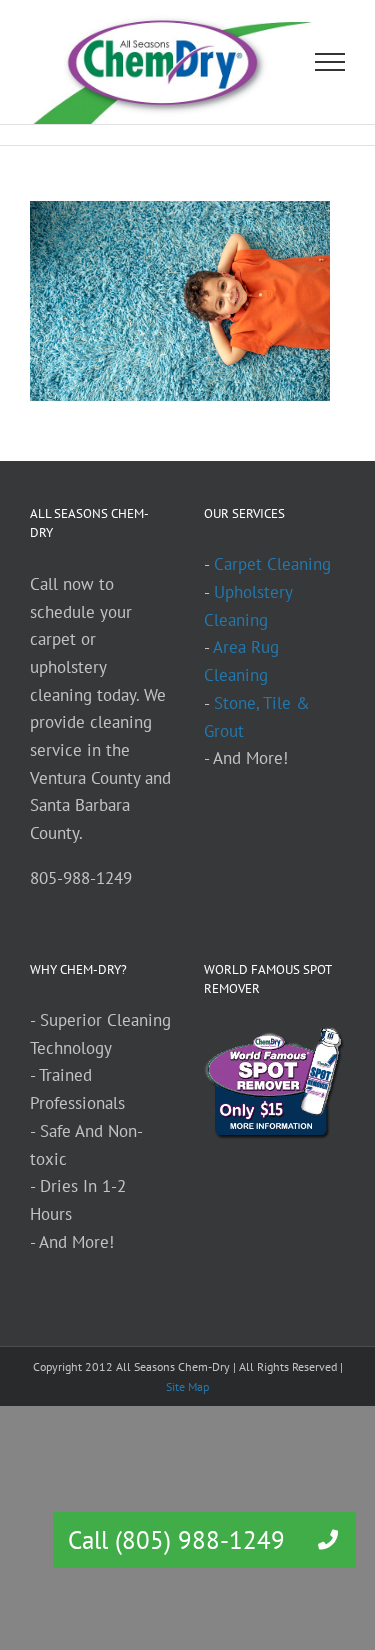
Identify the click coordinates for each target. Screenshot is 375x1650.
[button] (328, 1540)
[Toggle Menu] (330, 62)
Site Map (187, 1386)
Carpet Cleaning (272, 564)
